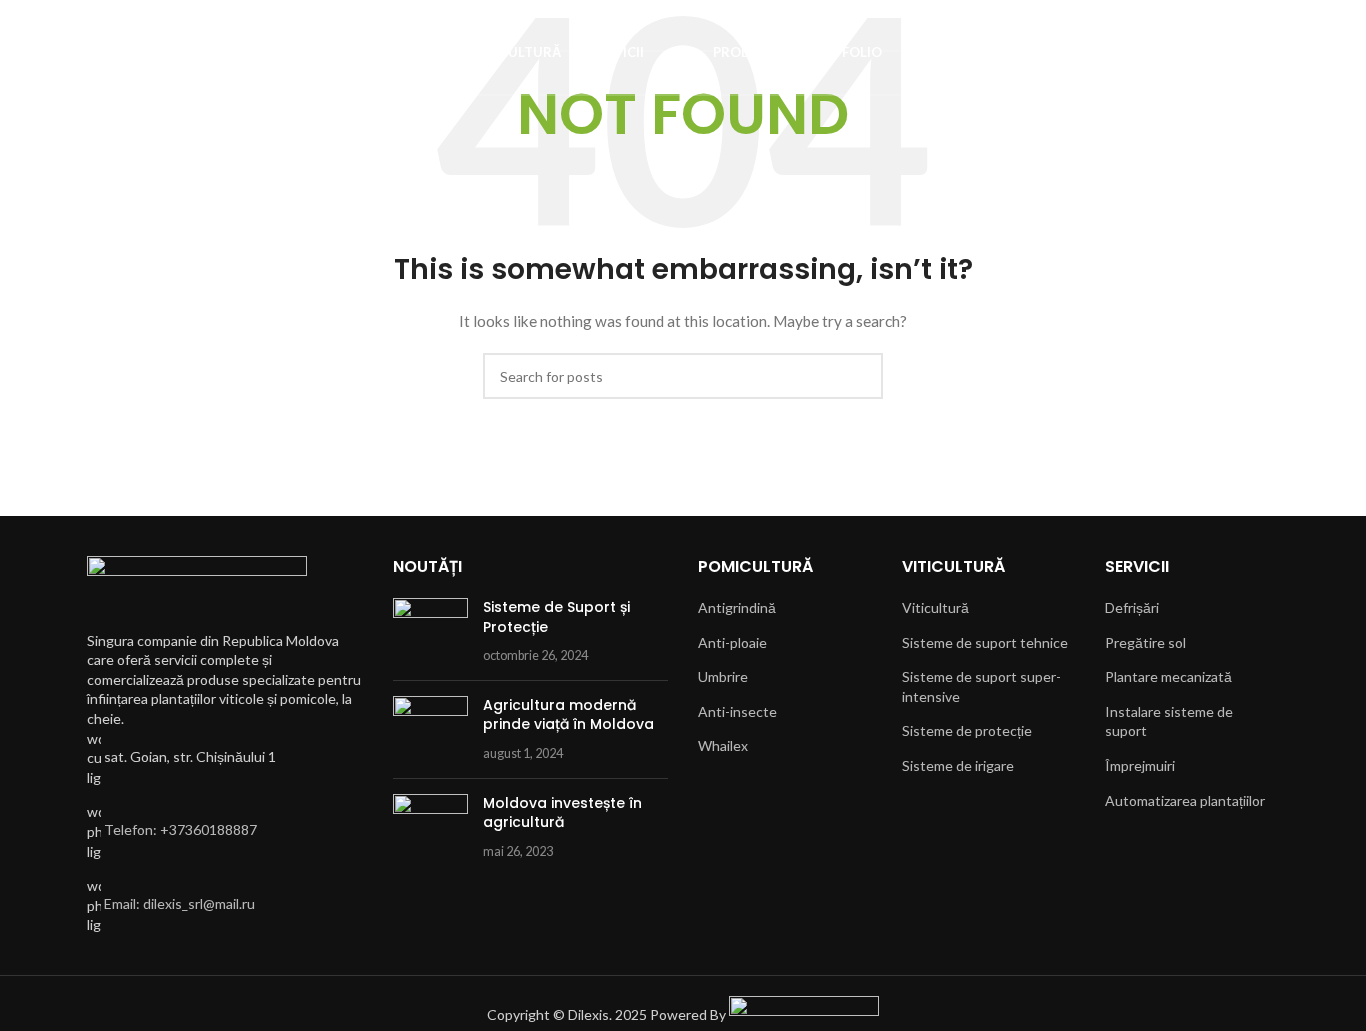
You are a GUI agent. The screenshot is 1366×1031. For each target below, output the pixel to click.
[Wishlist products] (93, 53)
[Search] (57, 53)
